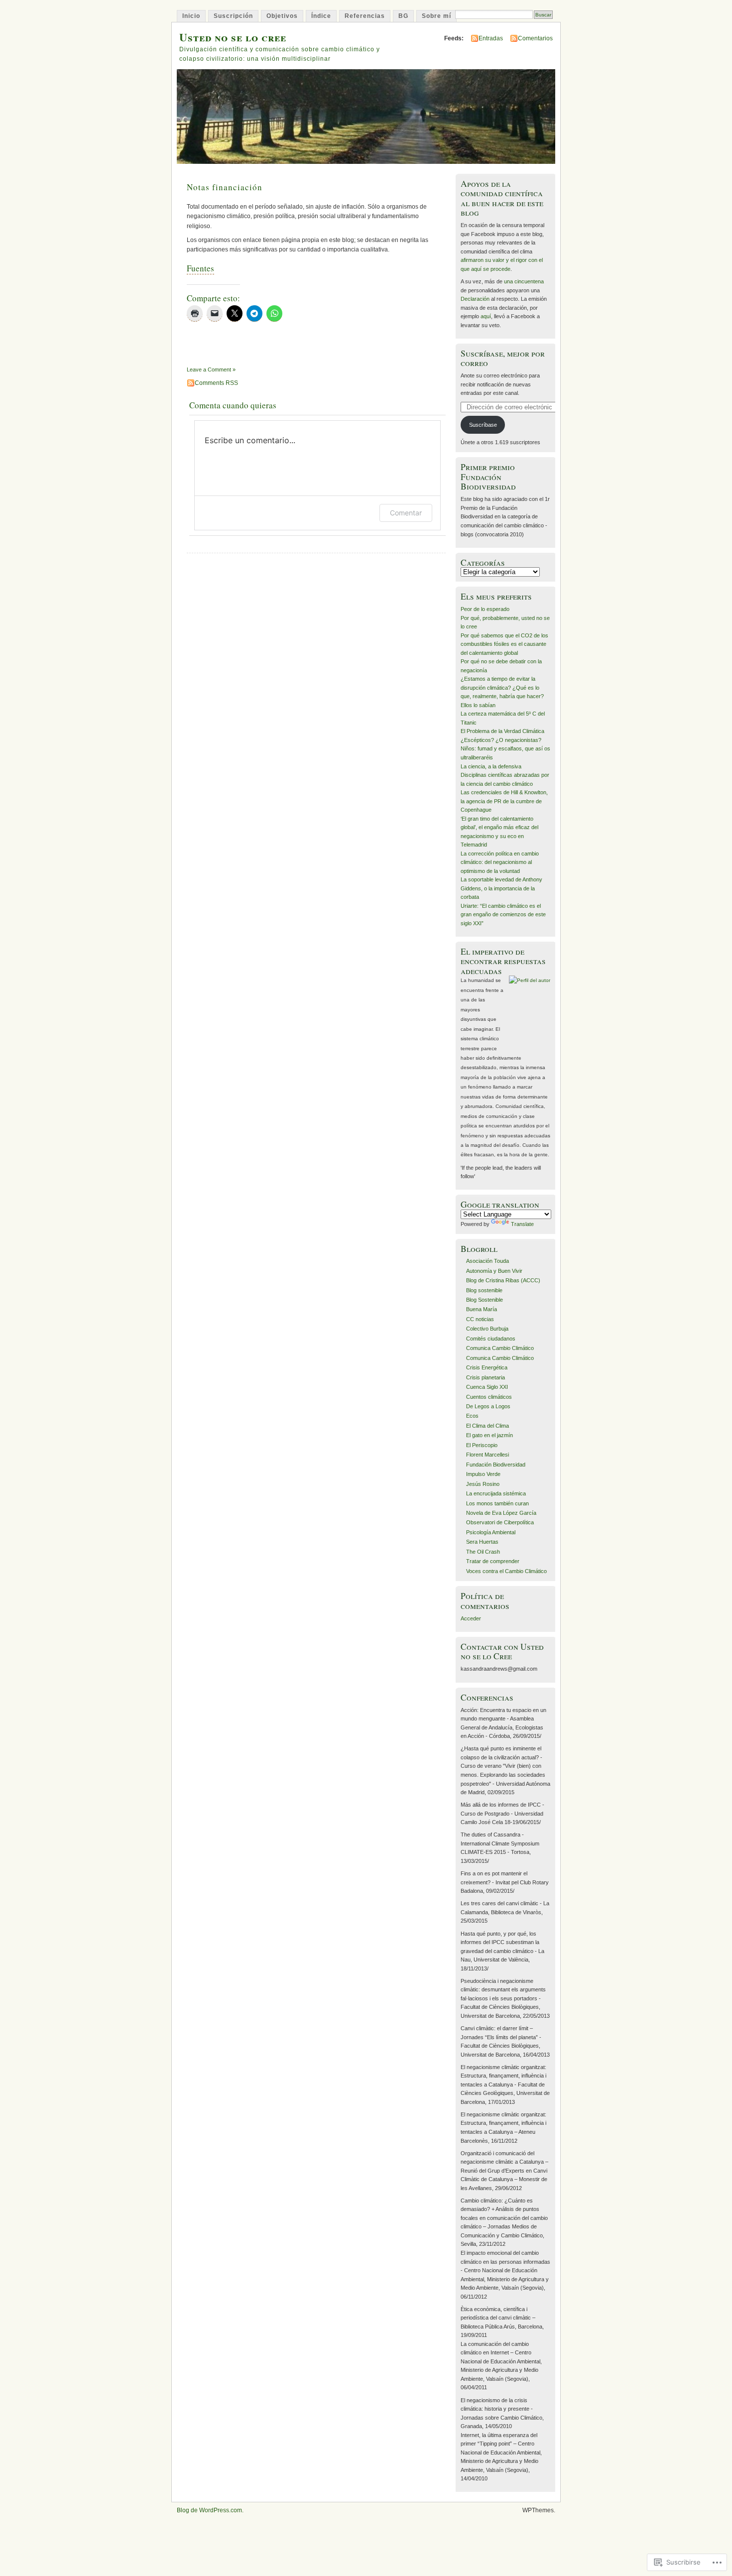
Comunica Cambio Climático (500, 1348)
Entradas (491, 38)
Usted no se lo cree (233, 37)
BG (403, 16)
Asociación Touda (488, 1261)
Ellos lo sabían (478, 705)
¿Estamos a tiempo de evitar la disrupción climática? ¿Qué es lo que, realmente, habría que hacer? (502, 687)
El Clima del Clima (488, 1426)
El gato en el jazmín (489, 1435)
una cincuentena (524, 281)
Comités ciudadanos (491, 1339)
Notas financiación (225, 187)
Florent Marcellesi (488, 1455)
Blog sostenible (484, 1290)
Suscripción (233, 16)
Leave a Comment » (211, 369)
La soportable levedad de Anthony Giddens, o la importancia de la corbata (501, 888)
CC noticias (480, 1319)
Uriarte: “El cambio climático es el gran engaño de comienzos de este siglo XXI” (503, 915)
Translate (522, 1224)
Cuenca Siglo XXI (487, 1387)
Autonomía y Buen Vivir (494, 1271)
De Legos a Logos (488, 1406)
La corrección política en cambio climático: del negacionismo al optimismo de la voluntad (500, 862)
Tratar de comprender (493, 1561)
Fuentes (200, 268)
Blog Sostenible (485, 1300)
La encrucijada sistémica (496, 1493)
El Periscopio (482, 1445)
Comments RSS (216, 383)
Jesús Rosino (483, 1484)
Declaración (475, 299)
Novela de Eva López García (501, 1513)
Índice (321, 16)
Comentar (406, 513)
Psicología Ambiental (491, 1532)
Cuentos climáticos (489, 1397)
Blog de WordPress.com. (210, 2510)
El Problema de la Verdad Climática (502, 731)
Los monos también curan (497, 1503)
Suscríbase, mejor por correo (503, 358)
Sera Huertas (482, 1542)
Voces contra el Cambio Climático (506, 1571)
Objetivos (282, 16)
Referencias (365, 16)
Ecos (472, 1416)
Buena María (482, 1309)
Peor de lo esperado (485, 609)
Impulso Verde (483, 1474)
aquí (486, 316)
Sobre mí (436, 16)
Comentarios (535, 38)
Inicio (191, 16)
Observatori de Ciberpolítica (500, 1522)
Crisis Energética (487, 1367)
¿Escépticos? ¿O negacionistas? (501, 740)
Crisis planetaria (486, 1377)
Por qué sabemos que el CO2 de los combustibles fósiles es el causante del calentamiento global (504, 644)
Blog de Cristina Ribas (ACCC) (503, 1280)
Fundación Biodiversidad (496, 1465)
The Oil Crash (483, 1552)
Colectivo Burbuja (487, 1329)
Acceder (471, 1618)
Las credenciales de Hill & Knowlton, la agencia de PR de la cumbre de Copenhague (504, 801)
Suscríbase (483, 425)
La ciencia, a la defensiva (491, 766)
